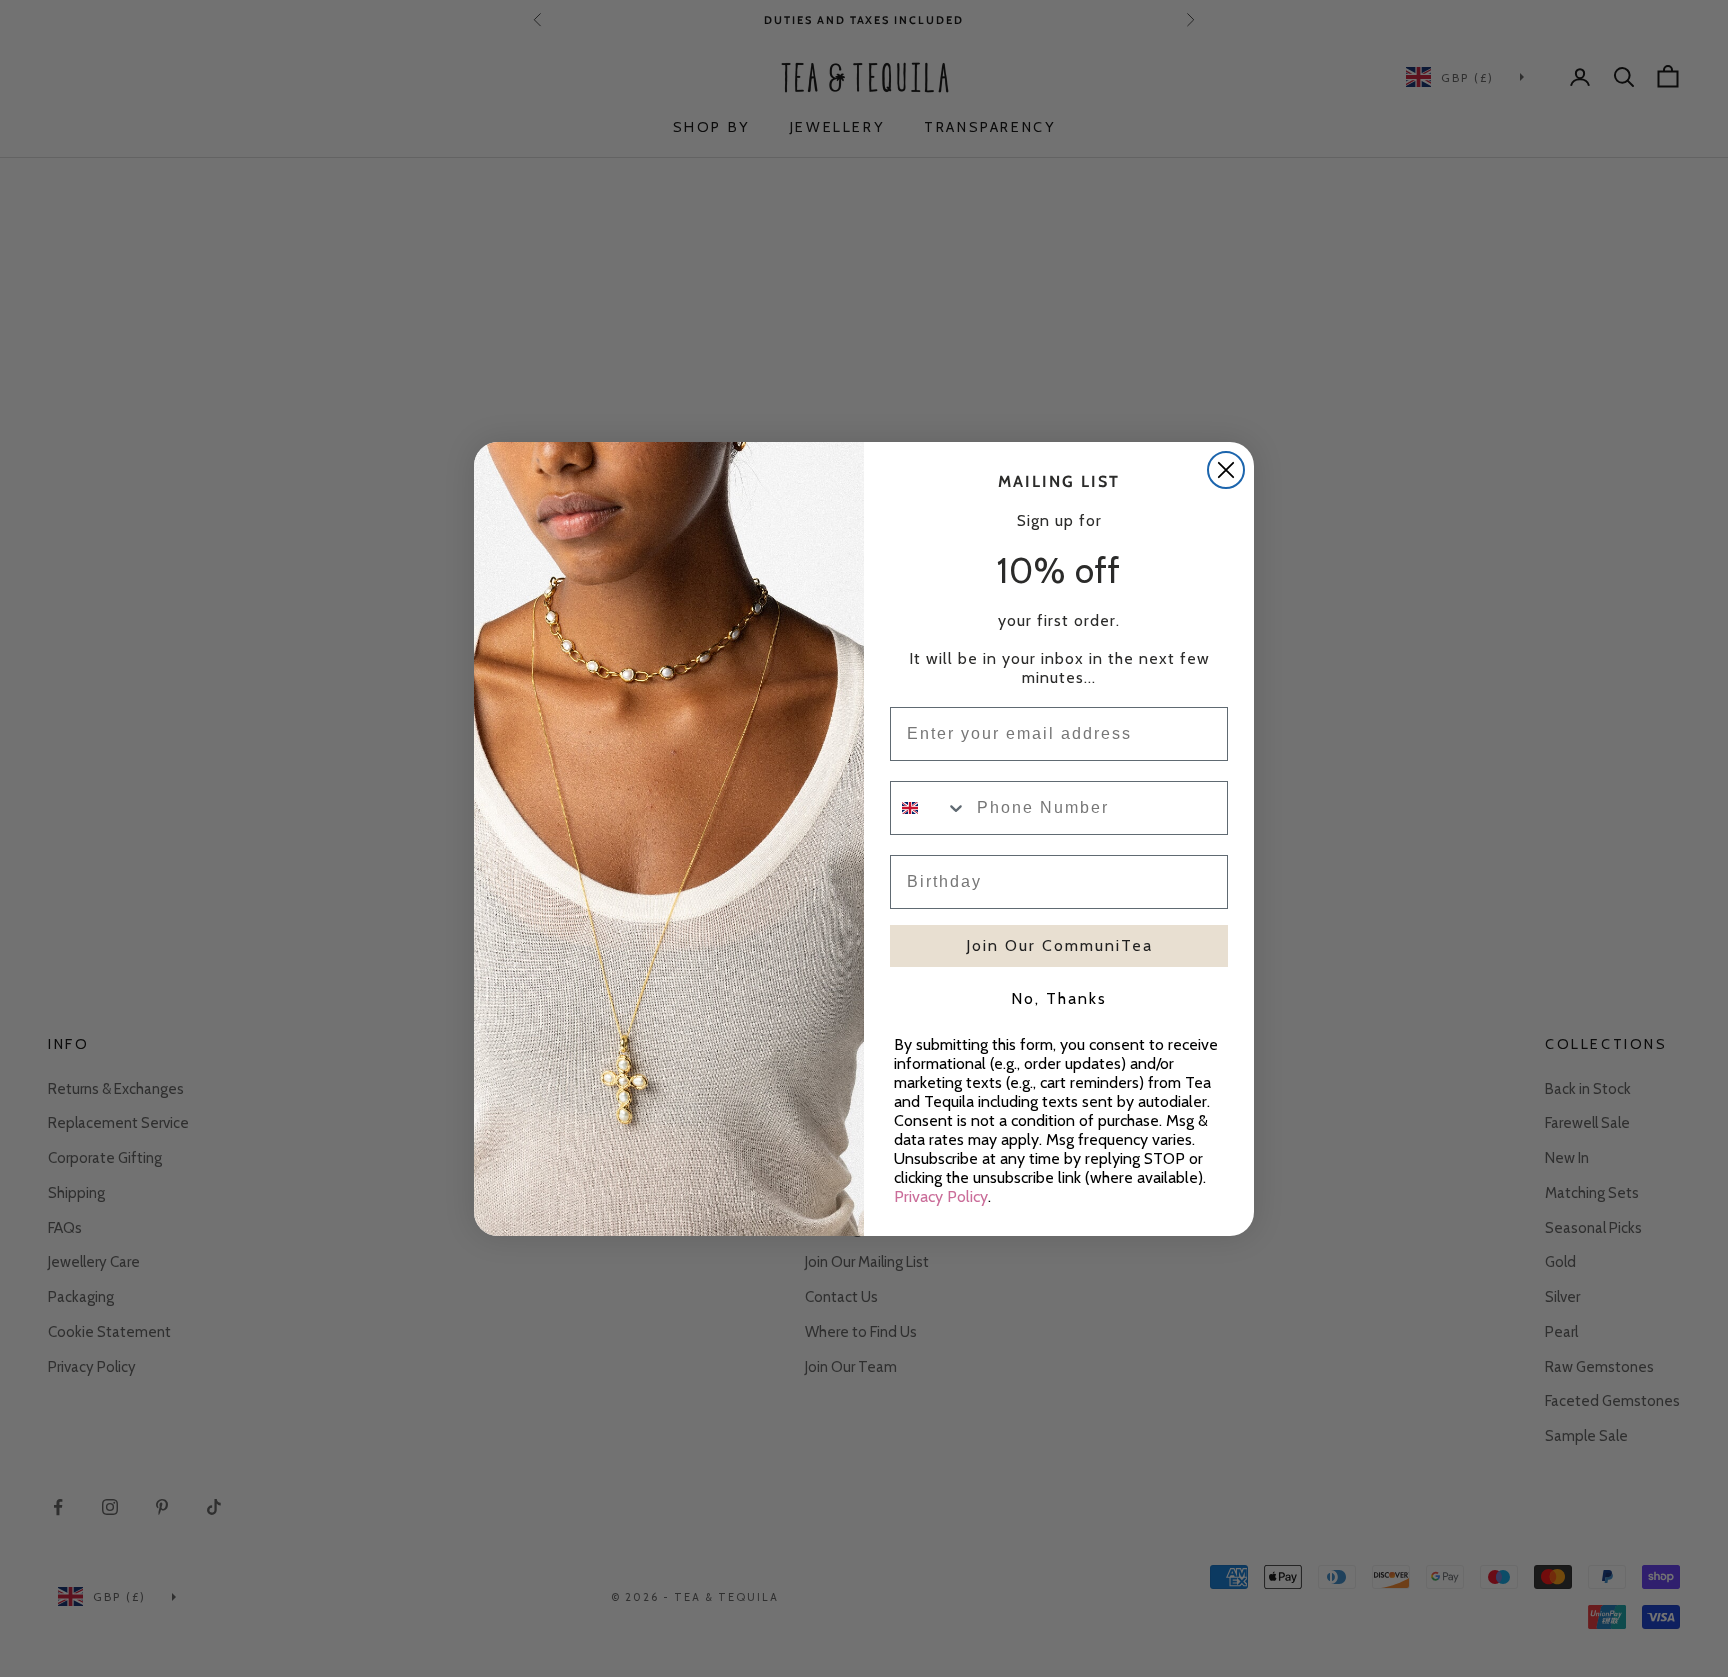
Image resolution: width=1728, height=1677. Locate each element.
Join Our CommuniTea (1059, 945)
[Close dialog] (1226, 470)
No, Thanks (1059, 998)
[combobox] (929, 808)
